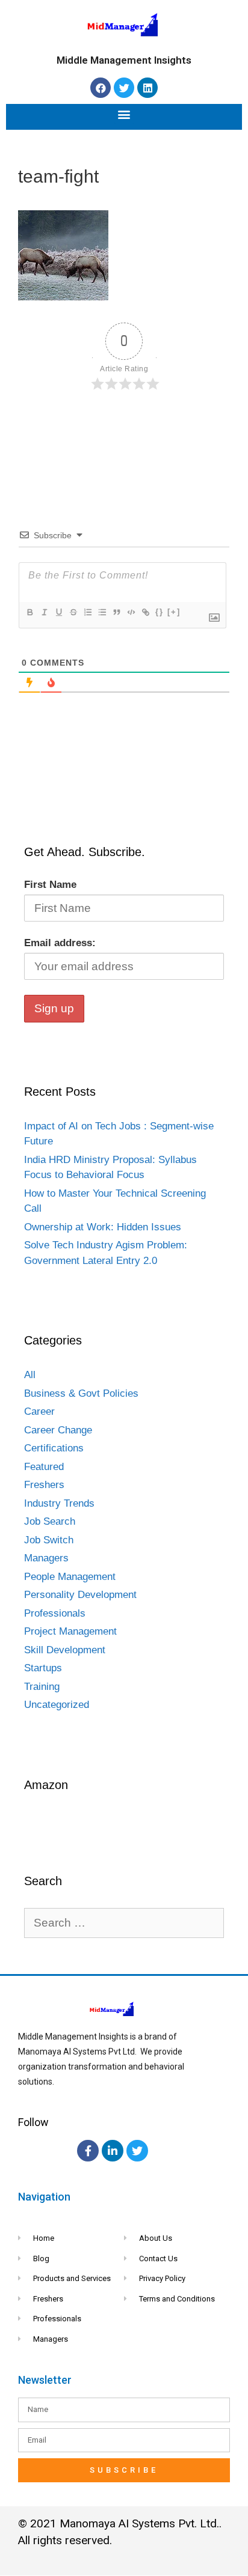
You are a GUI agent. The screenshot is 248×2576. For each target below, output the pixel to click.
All (30, 1375)
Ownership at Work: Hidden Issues (103, 1227)
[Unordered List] (102, 612)
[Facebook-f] (88, 2151)
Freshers (44, 1485)
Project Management (70, 1631)
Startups (43, 1668)
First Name (50, 885)
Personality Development (80, 1595)
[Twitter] (124, 88)
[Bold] (29, 612)
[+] (174, 612)
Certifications (54, 1448)
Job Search (50, 1521)
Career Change (58, 1430)
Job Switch (49, 1540)
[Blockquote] (116, 612)
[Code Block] (131, 612)
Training (42, 1687)
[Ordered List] (87, 612)
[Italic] (44, 612)
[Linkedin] (147, 88)
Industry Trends (59, 1503)
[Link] (145, 612)
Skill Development (65, 1650)
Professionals (55, 1613)
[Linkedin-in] (113, 2151)
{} (160, 612)
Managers (46, 1558)
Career (39, 1411)
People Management (70, 1577)
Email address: (60, 943)
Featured (44, 1467)
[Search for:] (124, 1923)
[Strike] (73, 612)
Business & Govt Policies (81, 1393)
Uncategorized (57, 1705)
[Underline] (58, 612)
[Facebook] (101, 88)
